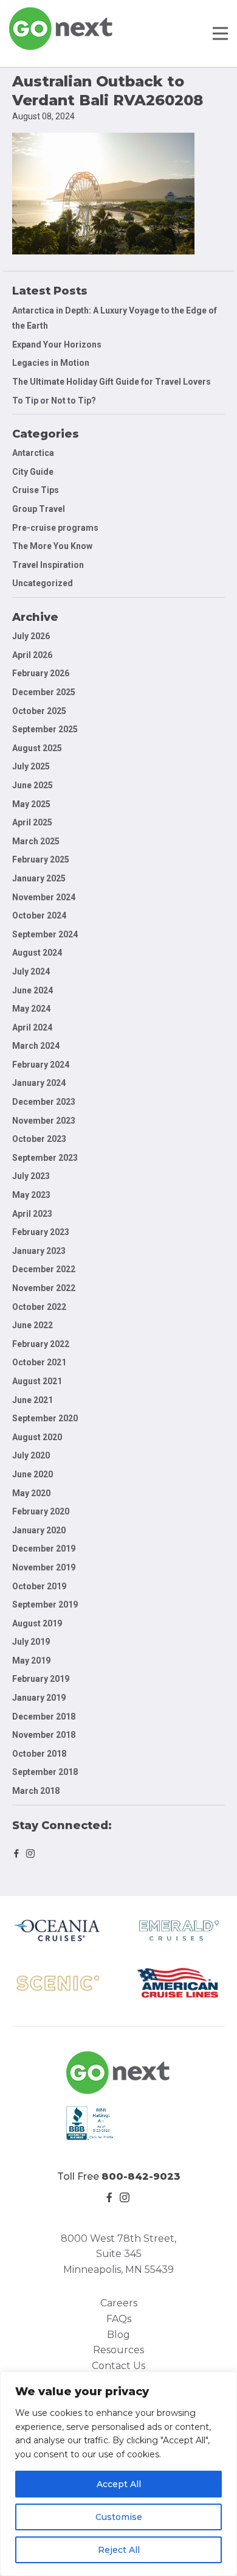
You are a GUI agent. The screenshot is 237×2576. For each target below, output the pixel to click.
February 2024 (41, 1065)
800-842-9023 (141, 2176)
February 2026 (41, 673)
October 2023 (39, 1139)
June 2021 (33, 1400)
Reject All (119, 2550)
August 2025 (37, 748)
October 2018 (39, 1754)
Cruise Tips (36, 490)
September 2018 (45, 1772)
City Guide (33, 472)
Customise (119, 2517)
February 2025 (41, 859)
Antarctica (33, 453)
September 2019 (45, 1605)
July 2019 (31, 1642)
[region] (118, 2474)
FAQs (119, 2319)
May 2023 (31, 1195)
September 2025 (45, 729)
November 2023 (44, 1121)
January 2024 (39, 1083)
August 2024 (37, 953)
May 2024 (31, 1009)
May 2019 (31, 1661)
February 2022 (41, 1344)
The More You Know (52, 546)
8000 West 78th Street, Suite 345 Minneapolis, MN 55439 (118, 2254)
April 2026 (32, 655)
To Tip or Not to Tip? (55, 401)
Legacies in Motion (51, 363)
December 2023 (44, 1102)
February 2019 (41, 1679)
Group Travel (39, 509)
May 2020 (31, 1493)
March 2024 (36, 1046)
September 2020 (45, 1418)
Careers (119, 2303)
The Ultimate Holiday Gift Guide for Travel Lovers (112, 382)
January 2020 (39, 1530)
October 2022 (39, 1307)
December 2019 (44, 1549)
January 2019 (39, 1698)
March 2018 (36, 1791)
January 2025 (39, 878)
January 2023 (39, 1251)
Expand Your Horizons (57, 345)
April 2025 (32, 822)
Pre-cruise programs (55, 528)
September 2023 (45, 1158)
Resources (118, 2350)
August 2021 (37, 1381)
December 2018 (44, 1717)
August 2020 (37, 1437)
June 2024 (33, 990)
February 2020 (41, 1511)
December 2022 (44, 1269)
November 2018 (44, 1735)
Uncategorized (43, 583)
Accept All (119, 2484)
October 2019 (39, 1586)
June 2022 (33, 1325)
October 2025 (39, 711)
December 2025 (44, 692)
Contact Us (118, 2366)
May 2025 (31, 804)
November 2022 (44, 1288)
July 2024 (31, 971)
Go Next (62, 29)
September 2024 (45, 934)
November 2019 (44, 1567)
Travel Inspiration (48, 565)
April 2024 (32, 1027)
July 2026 (31, 636)
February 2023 (41, 1232)
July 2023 (31, 1176)
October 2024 (39, 915)
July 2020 (31, 1455)
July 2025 (31, 766)
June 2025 (33, 785)
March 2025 (36, 841)
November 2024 (44, 897)
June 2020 (33, 1474)
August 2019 (37, 1623)
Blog (118, 2335)
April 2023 (32, 1214)
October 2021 (39, 1362)
